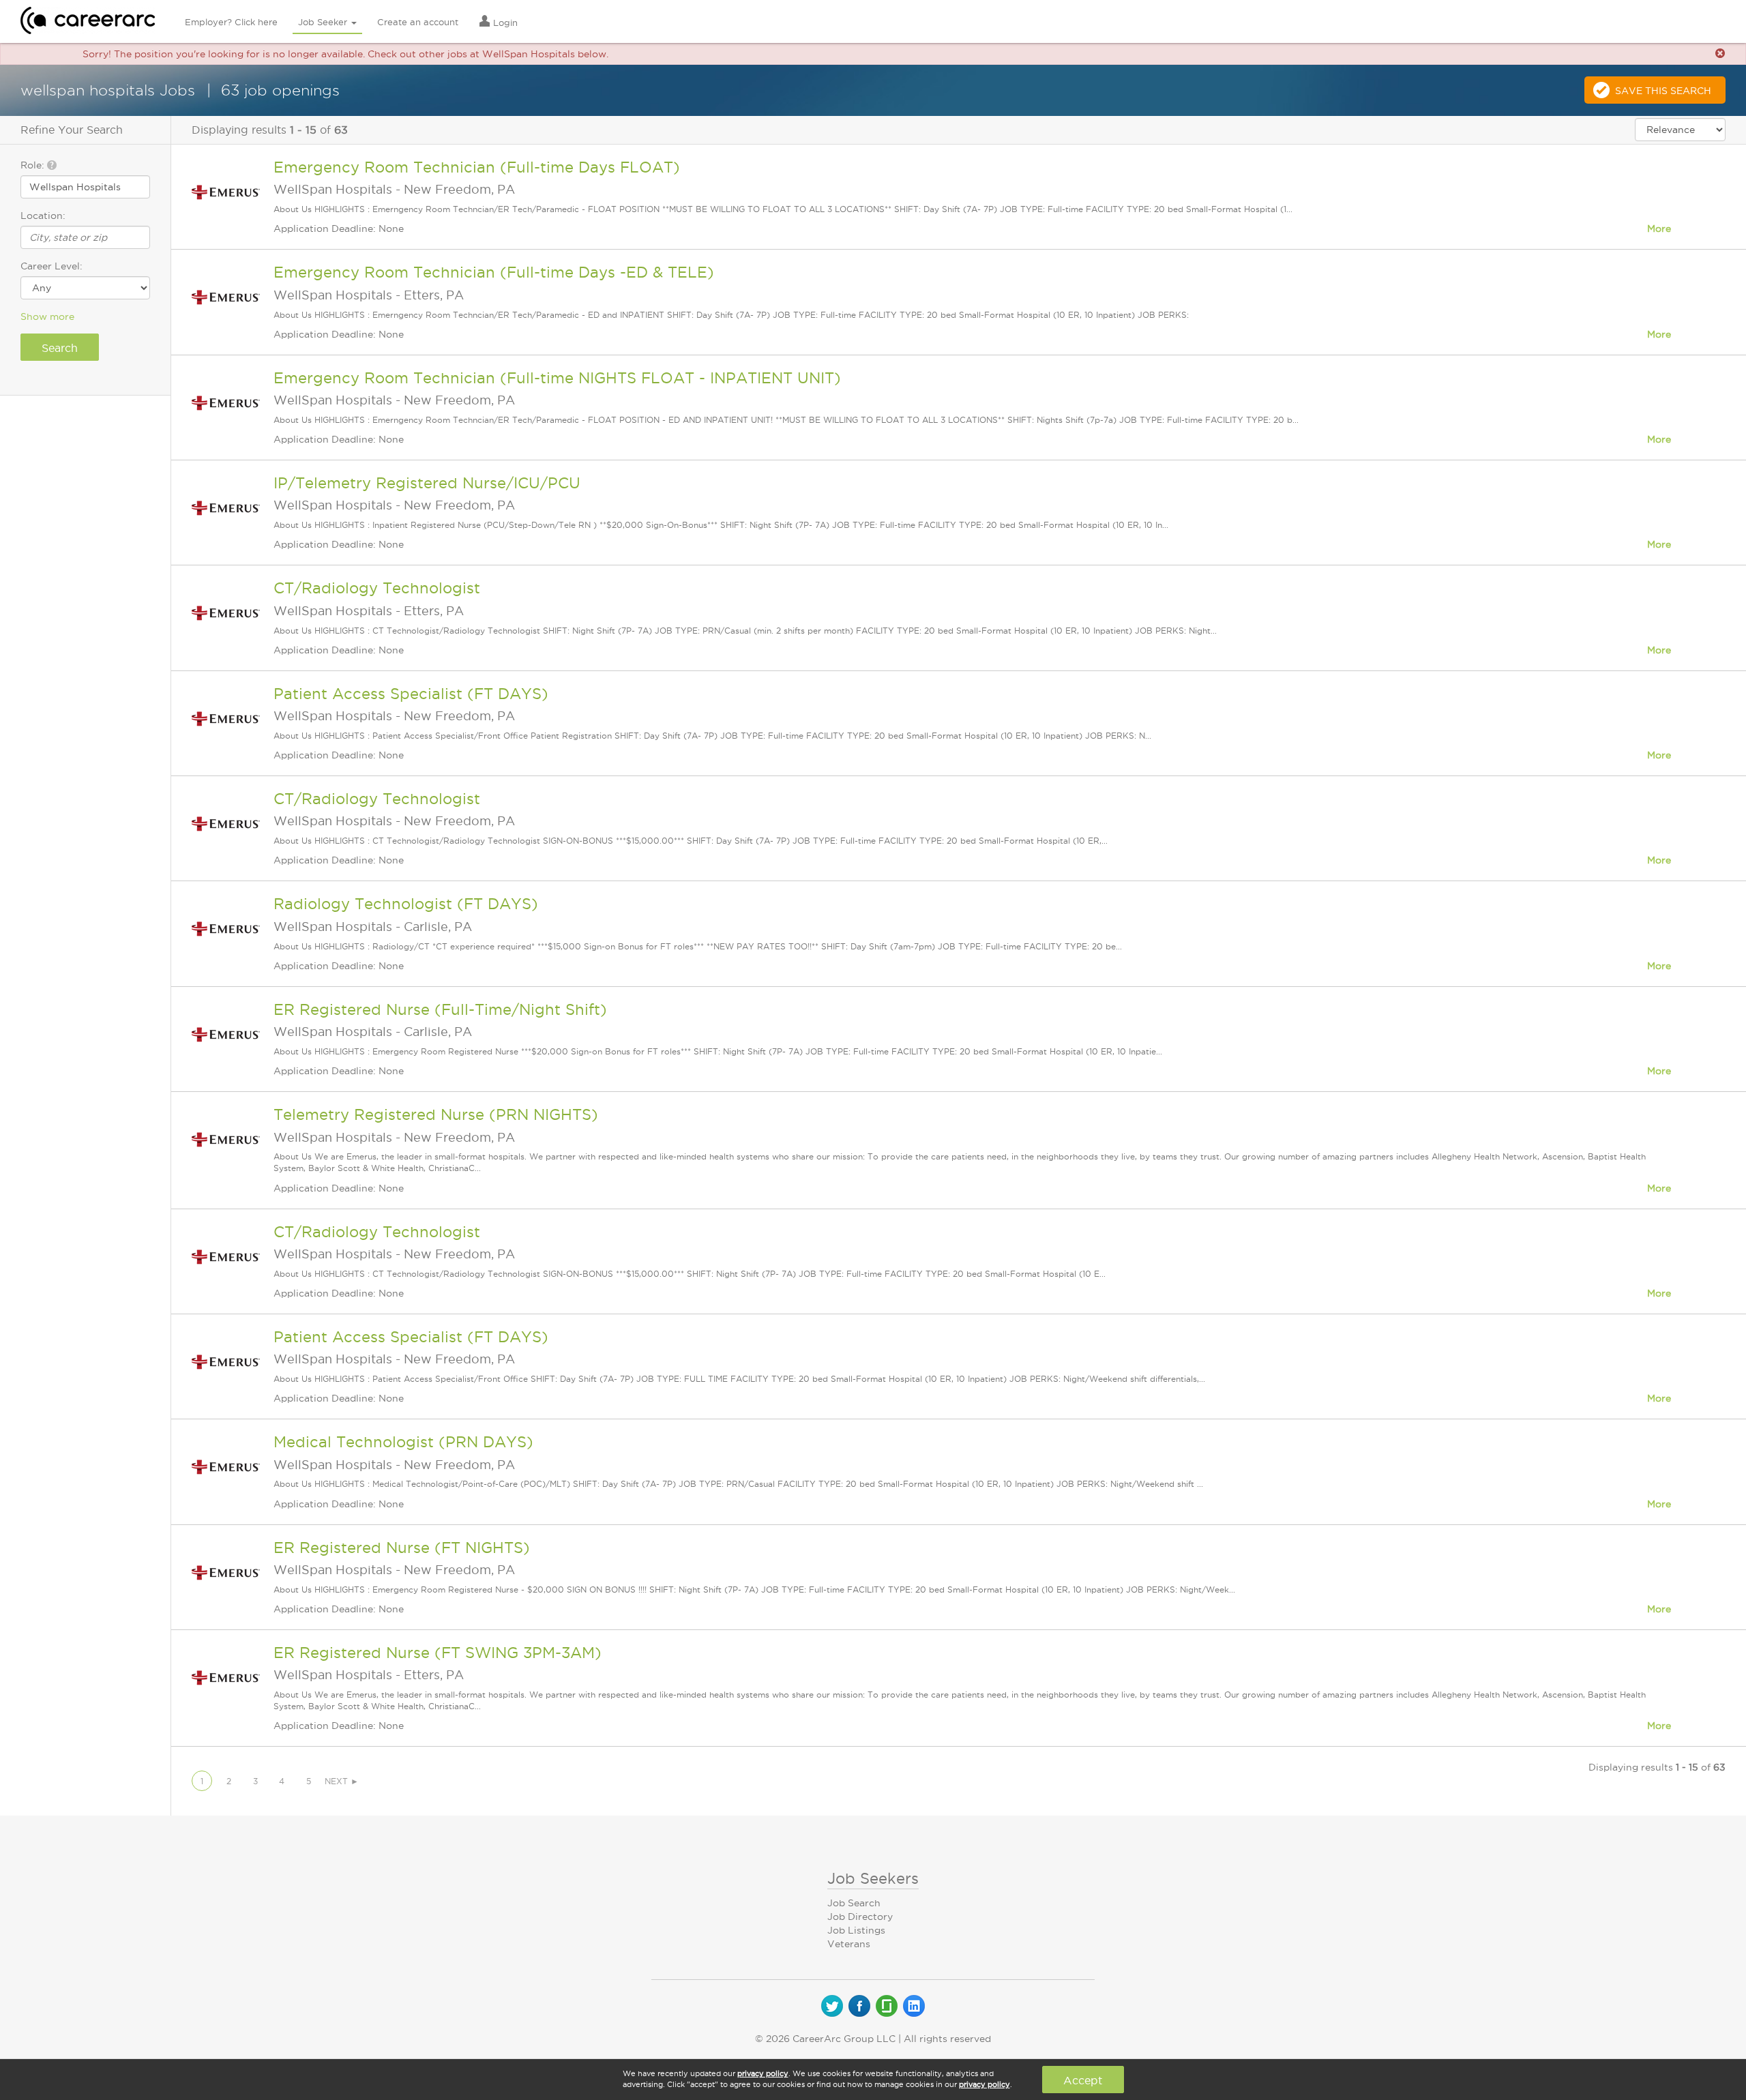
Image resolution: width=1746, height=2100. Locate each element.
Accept (1083, 2080)
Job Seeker (324, 22)
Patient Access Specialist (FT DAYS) (411, 694)
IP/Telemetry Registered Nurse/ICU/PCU (427, 483)
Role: (34, 165)
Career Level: (51, 266)
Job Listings (856, 1930)
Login (504, 23)
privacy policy (763, 2073)
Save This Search (1663, 91)
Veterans (849, 1944)
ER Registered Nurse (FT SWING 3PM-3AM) (438, 1653)
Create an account (418, 22)
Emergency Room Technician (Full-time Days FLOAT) (477, 167)
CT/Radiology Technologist (377, 588)
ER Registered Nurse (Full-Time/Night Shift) (440, 1009)
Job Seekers (873, 1878)
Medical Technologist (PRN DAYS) (403, 1442)
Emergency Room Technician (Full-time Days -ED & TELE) (494, 272)
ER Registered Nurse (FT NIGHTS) (402, 1548)
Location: (43, 216)
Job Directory (860, 1917)
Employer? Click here (231, 22)
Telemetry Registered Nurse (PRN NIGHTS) (436, 1114)
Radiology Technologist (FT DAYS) (406, 904)
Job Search (854, 1903)
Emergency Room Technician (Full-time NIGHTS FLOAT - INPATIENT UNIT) (557, 378)
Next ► (342, 1781)
